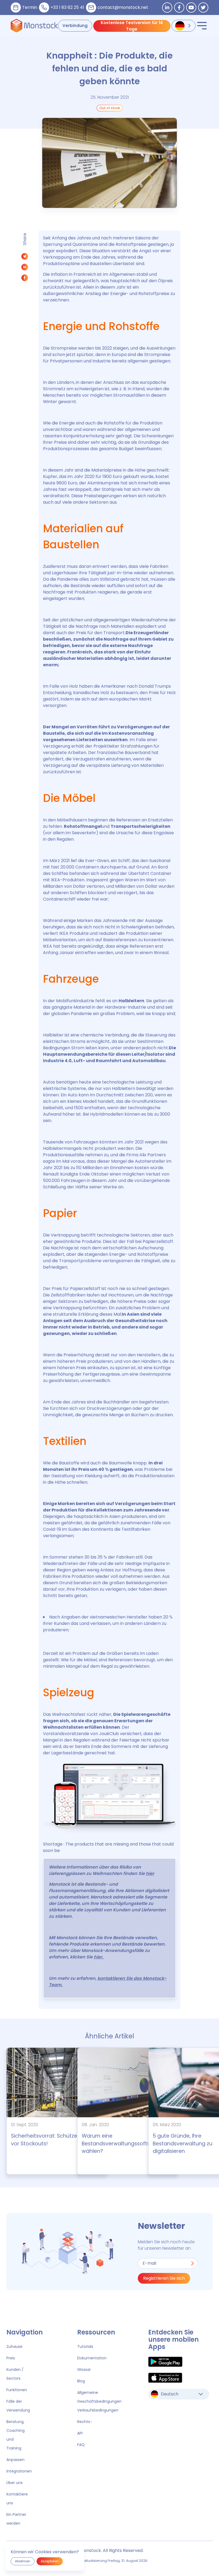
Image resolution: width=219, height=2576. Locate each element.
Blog (81, 2381)
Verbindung (75, 26)
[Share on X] (25, 258)
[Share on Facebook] (25, 279)
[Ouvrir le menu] (202, 26)
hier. (99, 1957)
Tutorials (85, 2347)
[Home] (34, 26)
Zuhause (14, 2347)
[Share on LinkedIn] (25, 268)
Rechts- (85, 2422)
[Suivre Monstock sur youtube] (191, 7)
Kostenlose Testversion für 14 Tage (132, 26)
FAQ (81, 2445)
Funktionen (17, 2390)
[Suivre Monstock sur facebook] (179, 7)
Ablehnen (23, 2561)
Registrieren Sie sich (164, 2278)
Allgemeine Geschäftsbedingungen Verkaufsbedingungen (99, 2401)
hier (150, 1873)
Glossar (84, 2370)
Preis (11, 2358)
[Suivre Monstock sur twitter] (203, 7)
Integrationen (19, 2471)
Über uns (15, 2483)
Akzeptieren (50, 2561)
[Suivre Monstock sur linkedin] (167, 7)
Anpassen (15, 2460)
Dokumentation (92, 2358)
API (80, 2433)
